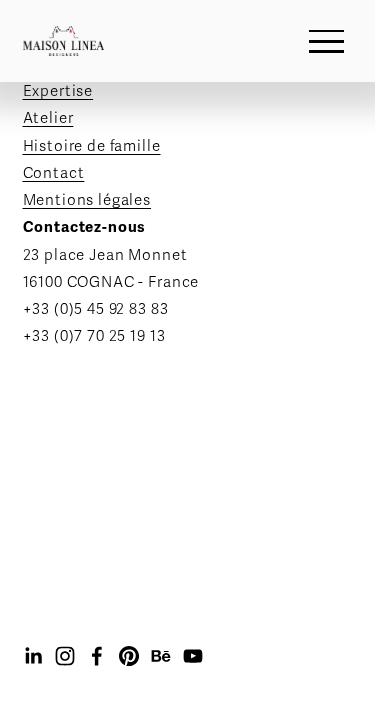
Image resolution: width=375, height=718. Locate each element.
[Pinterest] (129, 656)
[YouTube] (193, 656)
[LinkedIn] (33, 656)
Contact (54, 173)
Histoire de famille (92, 146)
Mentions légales (87, 200)
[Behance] (161, 656)
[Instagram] (65, 656)
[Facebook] (97, 656)
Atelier (48, 118)
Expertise (58, 91)
